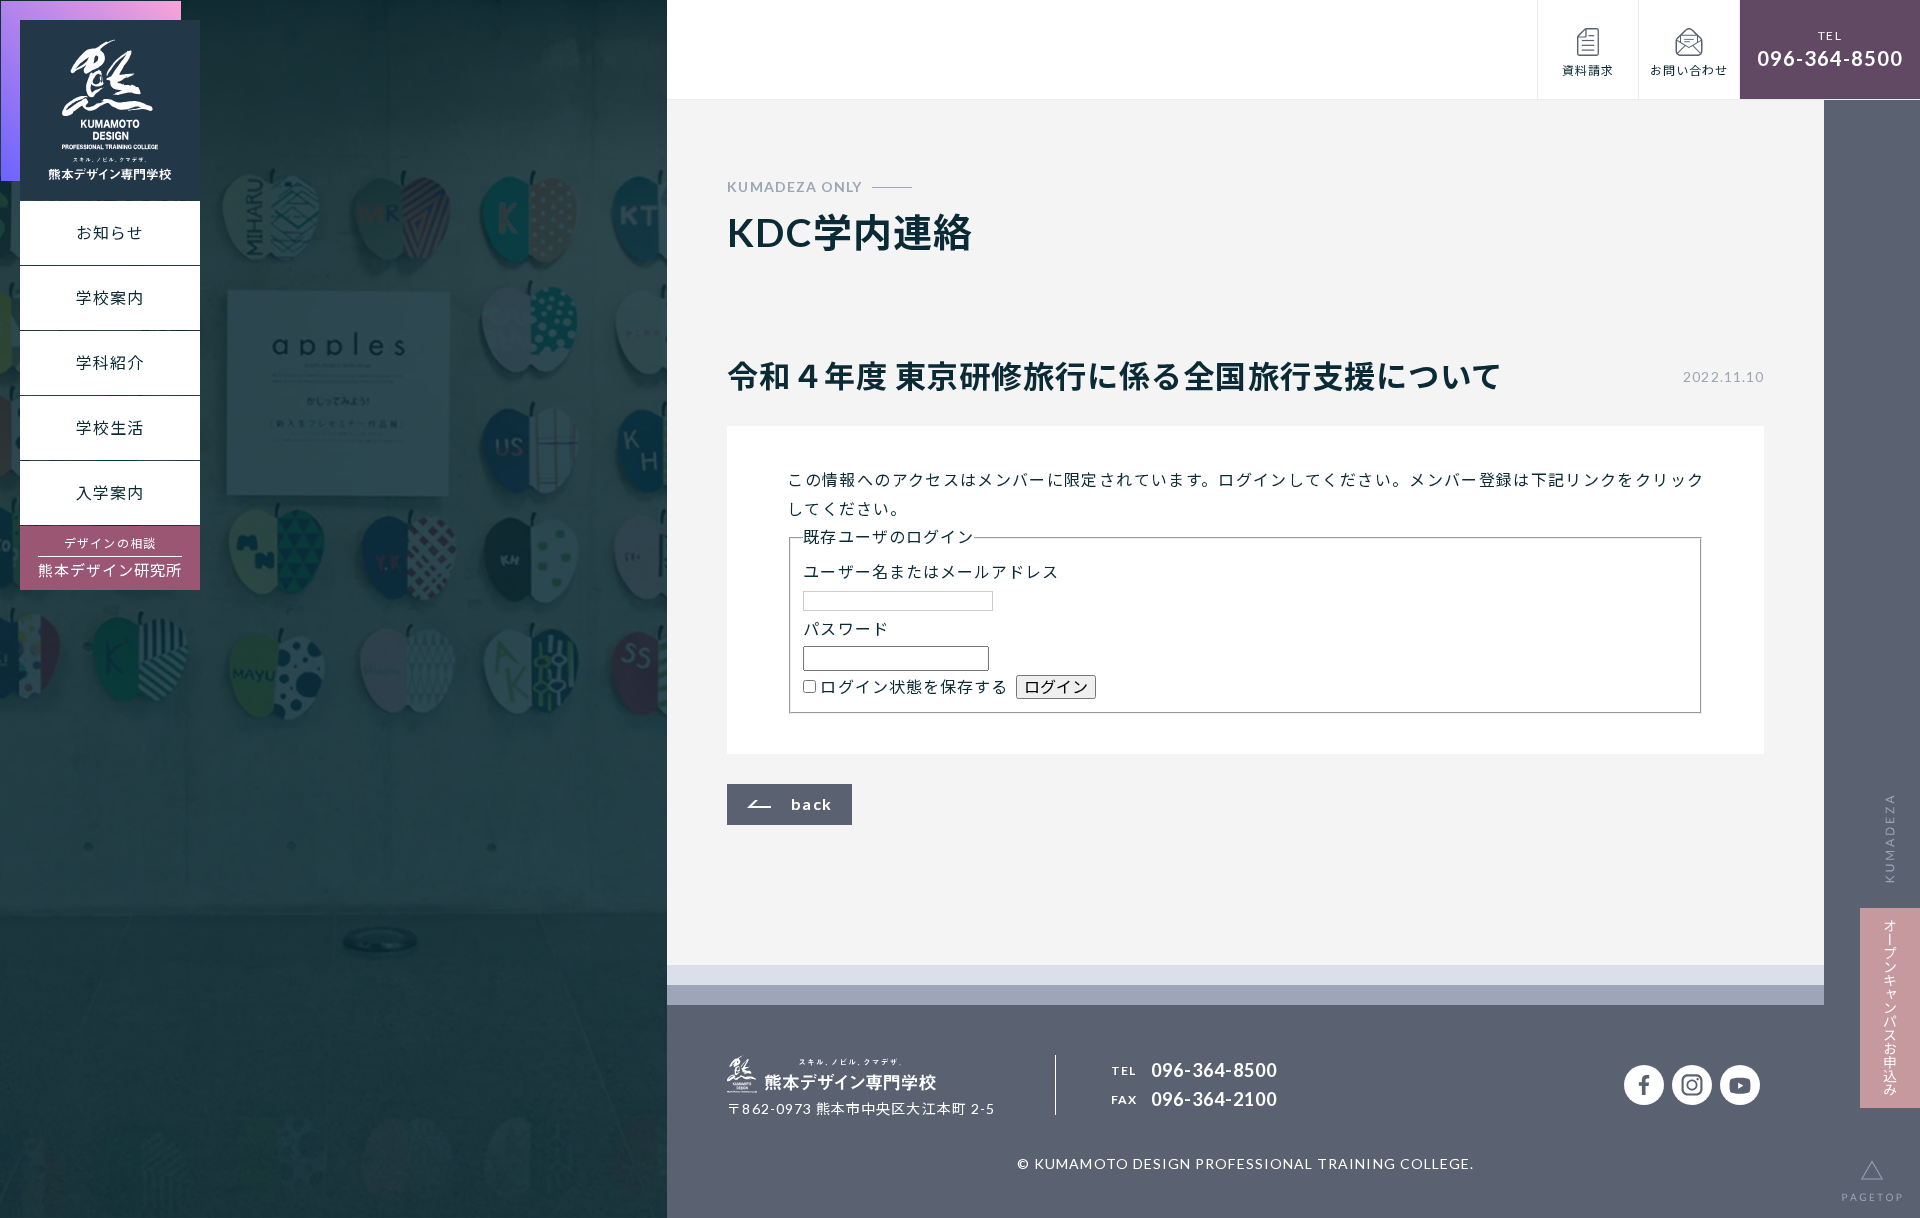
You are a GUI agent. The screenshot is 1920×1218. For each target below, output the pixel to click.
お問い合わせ (1689, 70)
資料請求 (1588, 70)
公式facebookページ (1644, 1085)
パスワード (845, 628)
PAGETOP (1872, 1170)
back (811, 803)
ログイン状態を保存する (914, 686)
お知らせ (110, 232)
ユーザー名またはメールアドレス (931, 571)
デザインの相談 (110, 557)
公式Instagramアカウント (1692, 1085)
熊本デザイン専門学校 (110, 110)
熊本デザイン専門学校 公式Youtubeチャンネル (1740, 1085)
